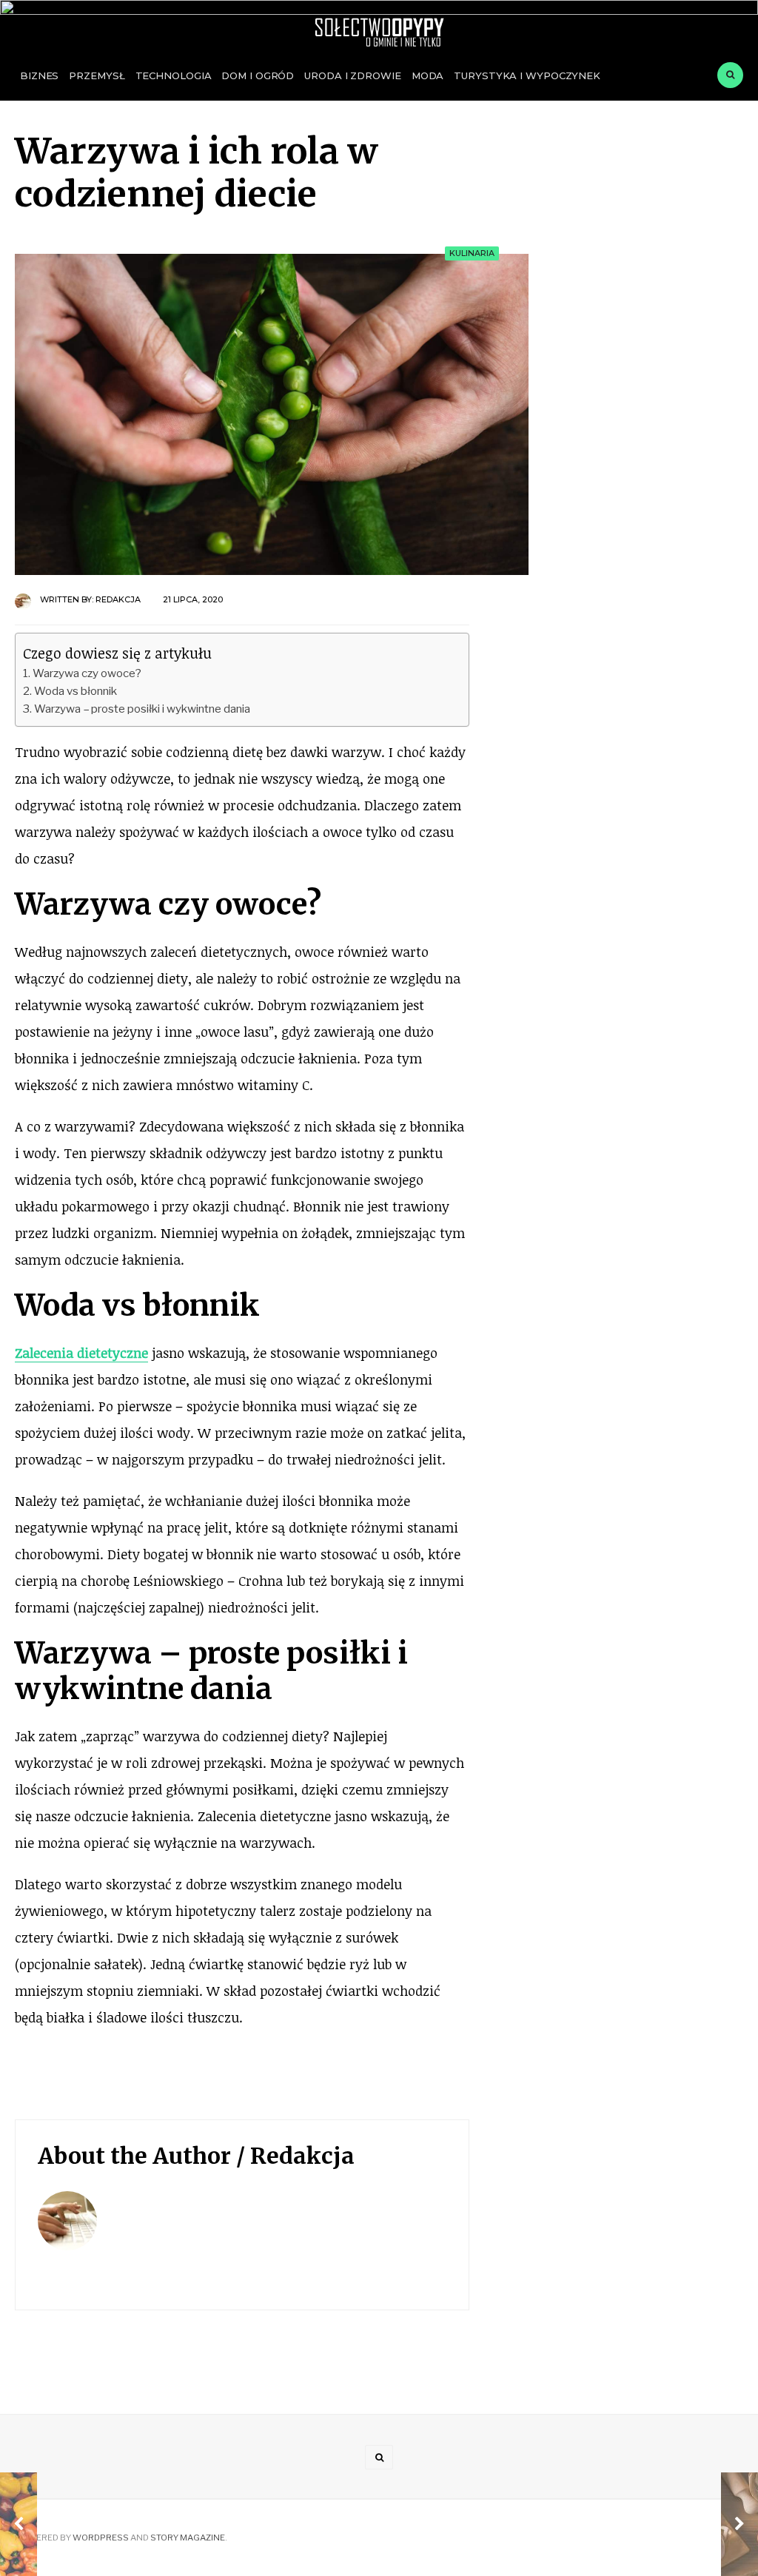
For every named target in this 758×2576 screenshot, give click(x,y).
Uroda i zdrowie (352, 75)
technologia (174, 75)
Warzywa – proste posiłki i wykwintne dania (142, 709)
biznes (39, 75)
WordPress (101, 2538)
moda (428, 75)
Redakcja (118, 599)
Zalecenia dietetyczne (81, 1353)
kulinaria (472, 253)
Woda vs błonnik (76, 691)
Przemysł (97, 75)
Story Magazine (188, 2538)
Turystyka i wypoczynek (527, 75)
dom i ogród (258, 75)
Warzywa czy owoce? (87, 673)
